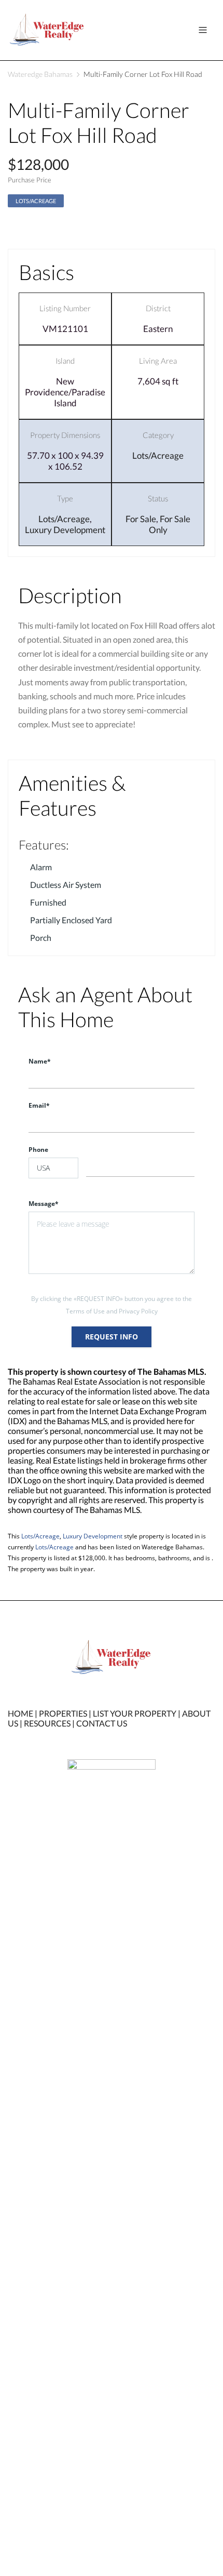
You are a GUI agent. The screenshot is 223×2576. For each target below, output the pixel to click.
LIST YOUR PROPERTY (135, 1713)
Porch (41, 938)
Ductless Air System (66, 885)
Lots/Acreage (36, 201)
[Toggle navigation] (203, 30)
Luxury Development (65, 530)
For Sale (141, 519)
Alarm (41, 867)
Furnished (48, 902)
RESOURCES (47, 1723)
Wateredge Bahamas (40, 74)
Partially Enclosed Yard (71, 920)
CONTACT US (102, 1723)
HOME (20, 1713)
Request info (112, 1337)
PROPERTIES (63, 1713)
